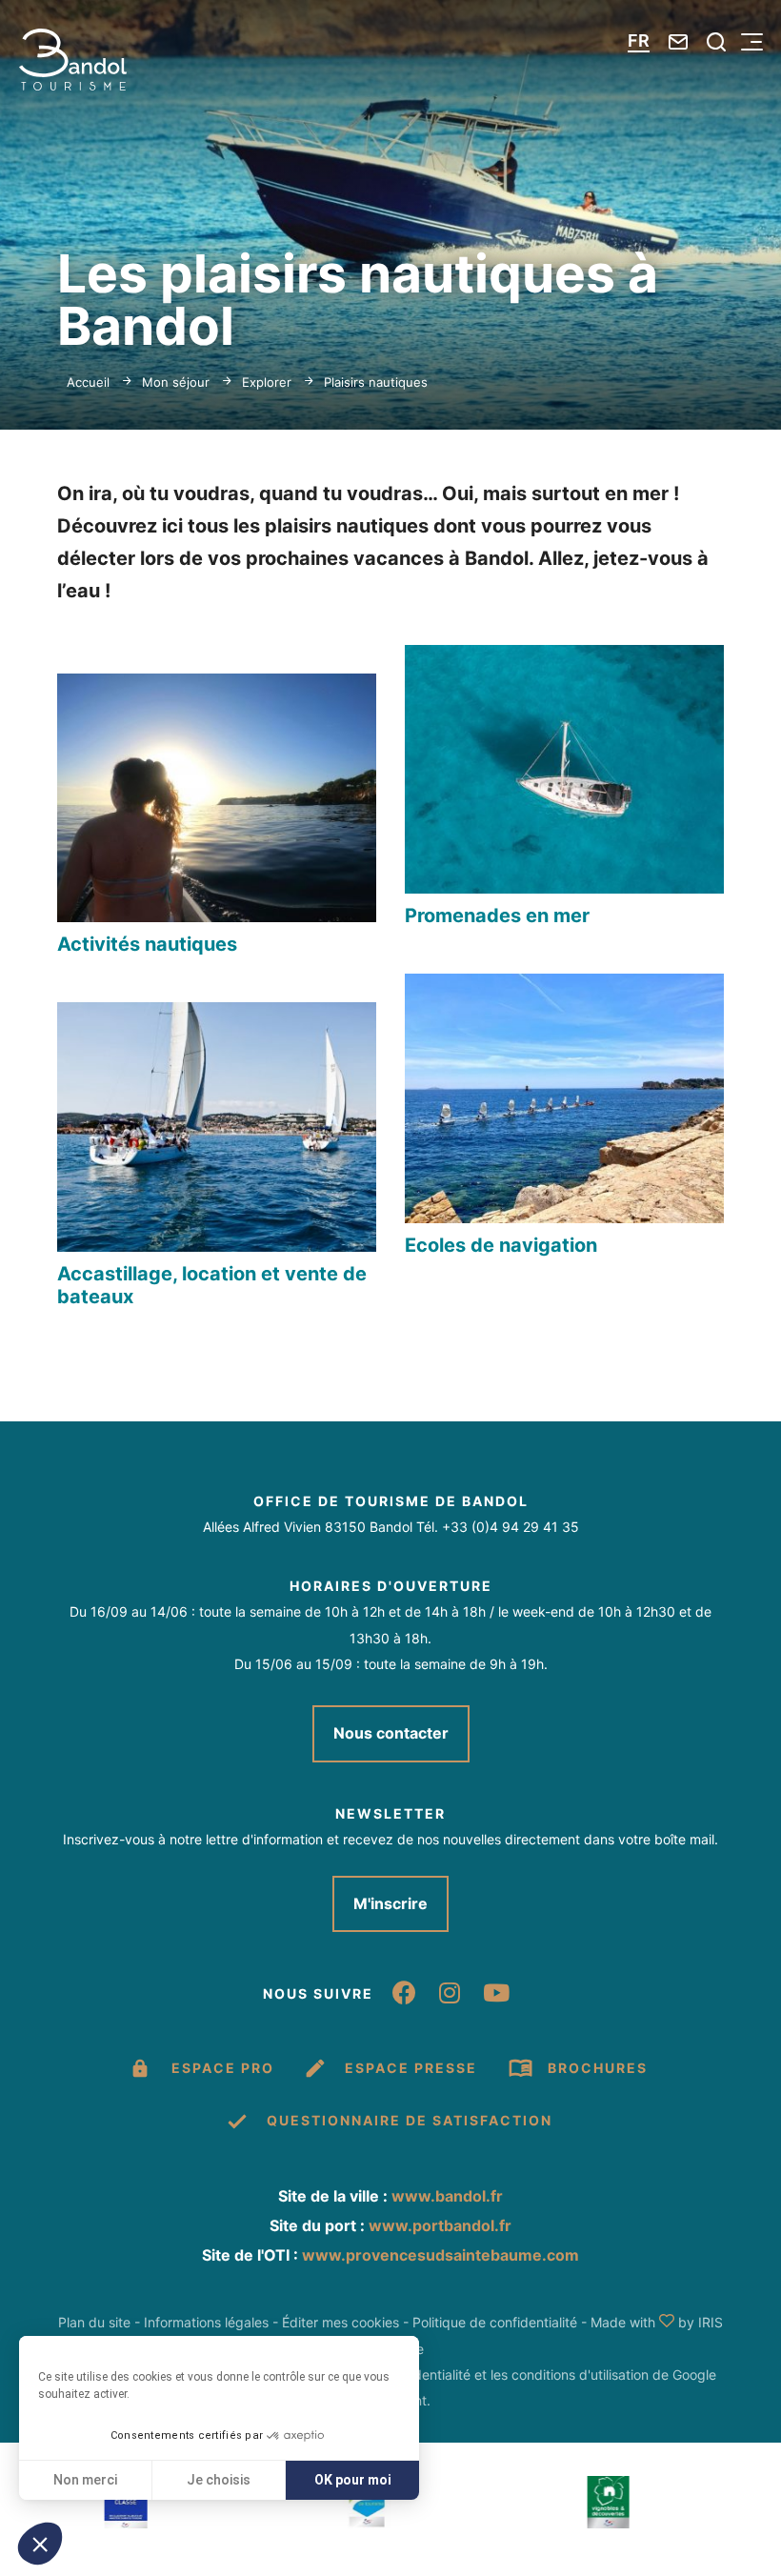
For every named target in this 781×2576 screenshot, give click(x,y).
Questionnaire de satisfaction (410, 2120)
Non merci (85, 2480)
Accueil (88, 382)
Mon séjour (176, 382)
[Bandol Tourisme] (73, 60)
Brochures (598, 2068)
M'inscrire (390, 1903)
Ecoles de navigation (501, 1245)
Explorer (267, 382)
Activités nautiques (147, 944)
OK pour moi (353, 2480)
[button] (40, 2544)
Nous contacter (391, 1733)
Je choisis (219, 2480)
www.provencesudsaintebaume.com (441, 2255)
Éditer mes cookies (340, 2322)
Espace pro (223, 2068)
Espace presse (411, 2068)
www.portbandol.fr (440, 2225)
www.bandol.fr (447, 2196)
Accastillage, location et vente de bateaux (212, 1285)
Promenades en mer (497, 916)
